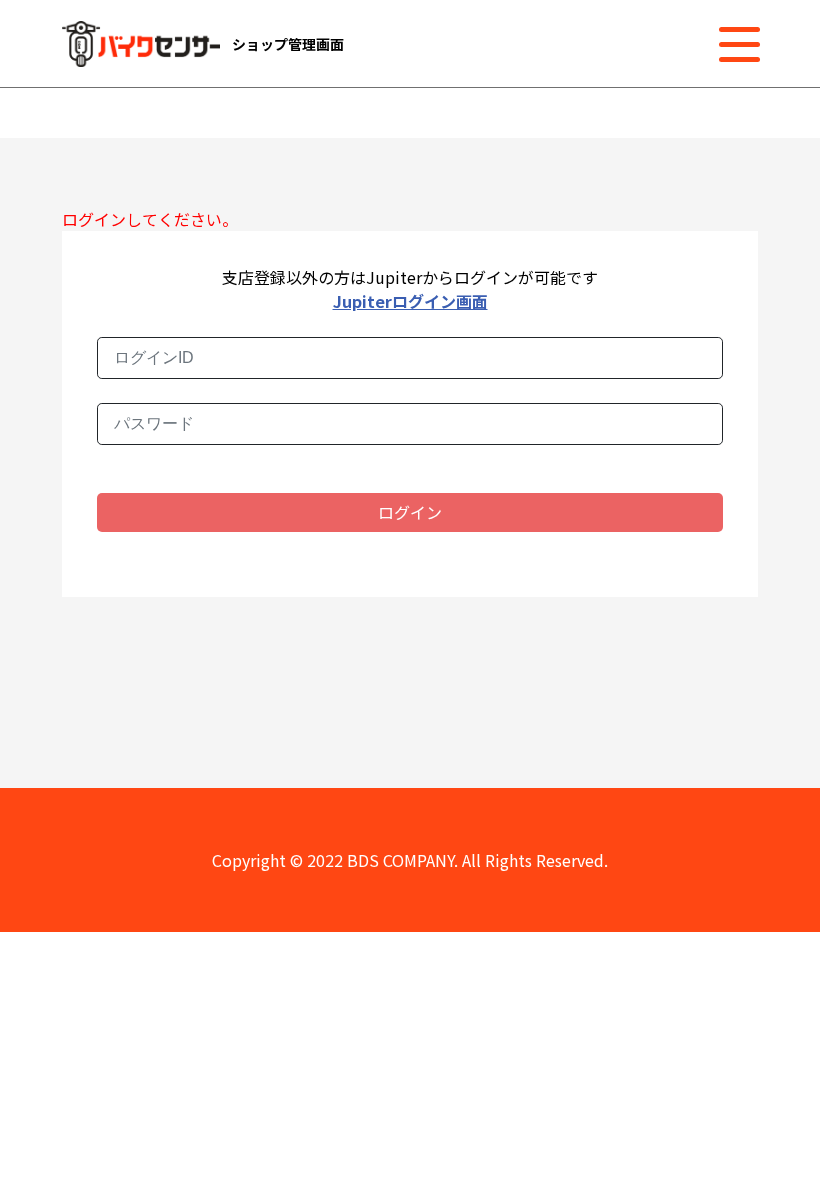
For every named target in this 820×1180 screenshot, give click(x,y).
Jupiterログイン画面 (410, 301)
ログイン (410, 512)
